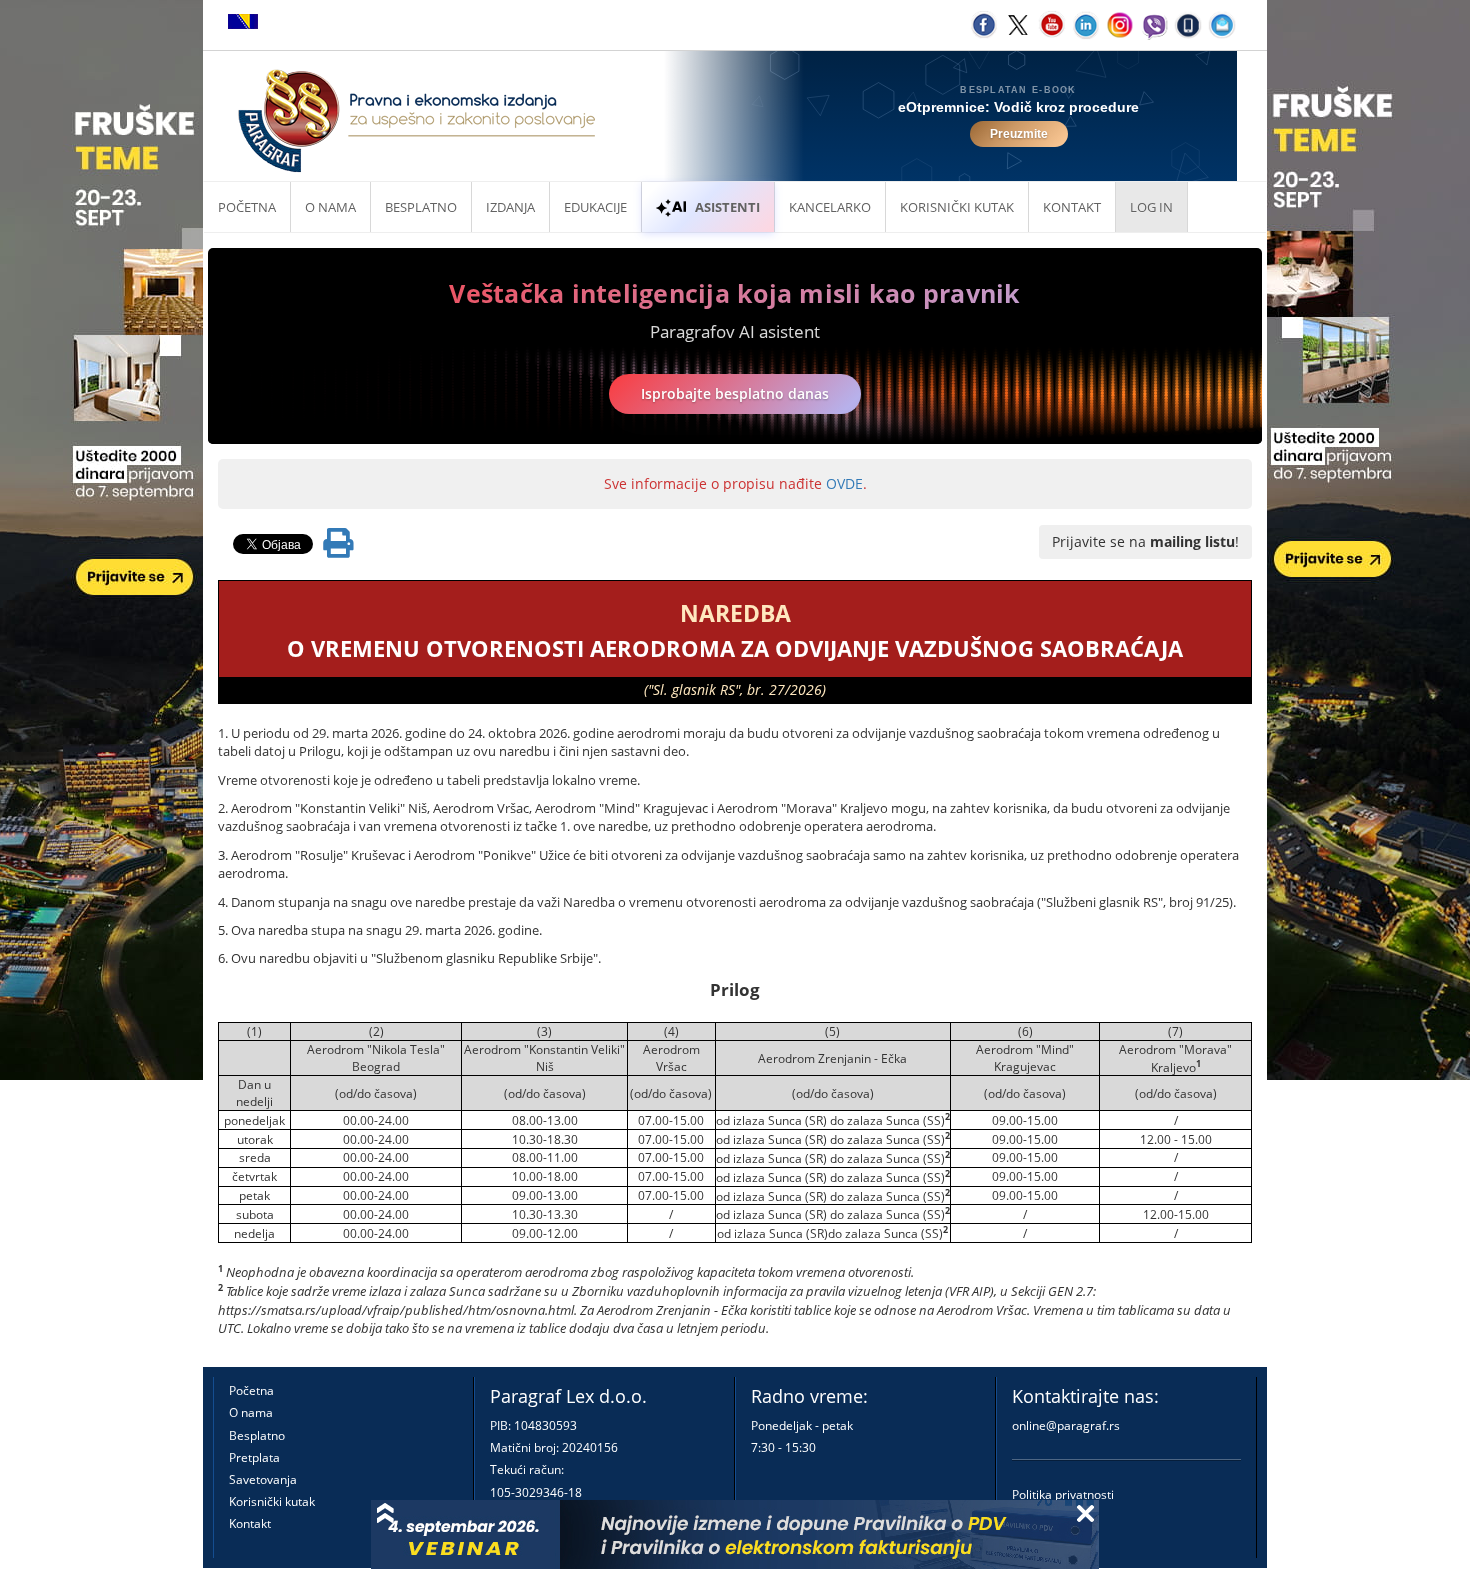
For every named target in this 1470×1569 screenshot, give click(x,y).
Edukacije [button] (595, 207)
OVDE (844, 483)
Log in (1151, 207)
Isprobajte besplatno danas (735, 393)
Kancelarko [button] (830, 207)
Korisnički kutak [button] (957, 207)
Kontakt (250, 1523)
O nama (330, 207)
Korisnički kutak (272, 1501)
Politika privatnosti (1063, 1494)
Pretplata (254, 1457)
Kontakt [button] (1072, 207)
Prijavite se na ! (1145, 541)
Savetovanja (263, 1479)
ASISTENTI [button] (727, 207)
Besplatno (421, 207)
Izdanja (510, 207)
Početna (247, 207)
